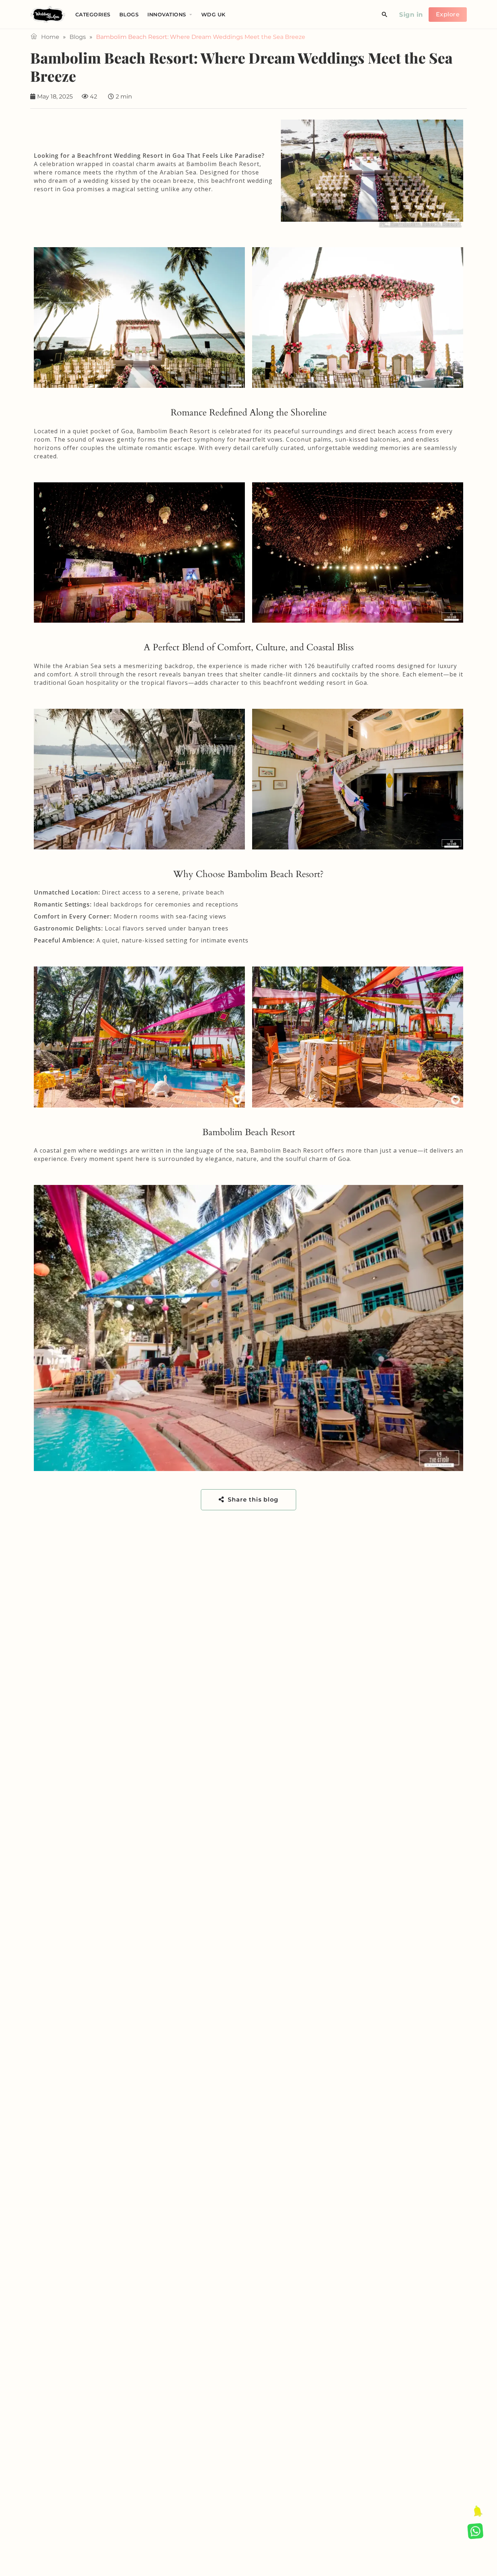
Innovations (167, 15)
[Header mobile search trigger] (385, 15)
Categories (93, 15)
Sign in (411, 15)
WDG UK (213, 15)
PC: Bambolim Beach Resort (420, 224)
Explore (448, 14)
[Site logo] (49, 14)
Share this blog (252, 1500)
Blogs (129, 15)
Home (50, 37)
